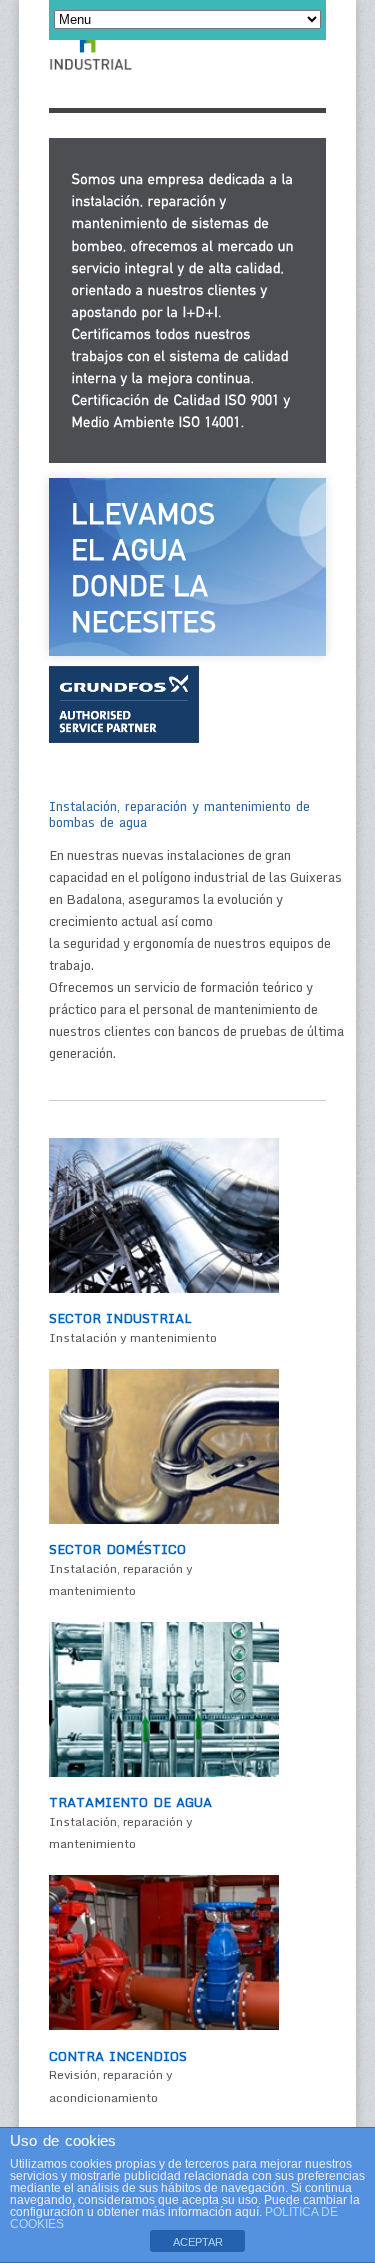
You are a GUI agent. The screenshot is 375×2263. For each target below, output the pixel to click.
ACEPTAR (198, 2242)
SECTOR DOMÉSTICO (117, 1549)
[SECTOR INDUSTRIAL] (164, 1288)
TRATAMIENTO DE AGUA (130, 1802)
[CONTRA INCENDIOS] (164, 2025)
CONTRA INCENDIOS (118, 2056)
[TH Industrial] (90, 60)
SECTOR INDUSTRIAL (120, 1318)
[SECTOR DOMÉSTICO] (164, 1519)
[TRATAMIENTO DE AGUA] (164, 1772)
